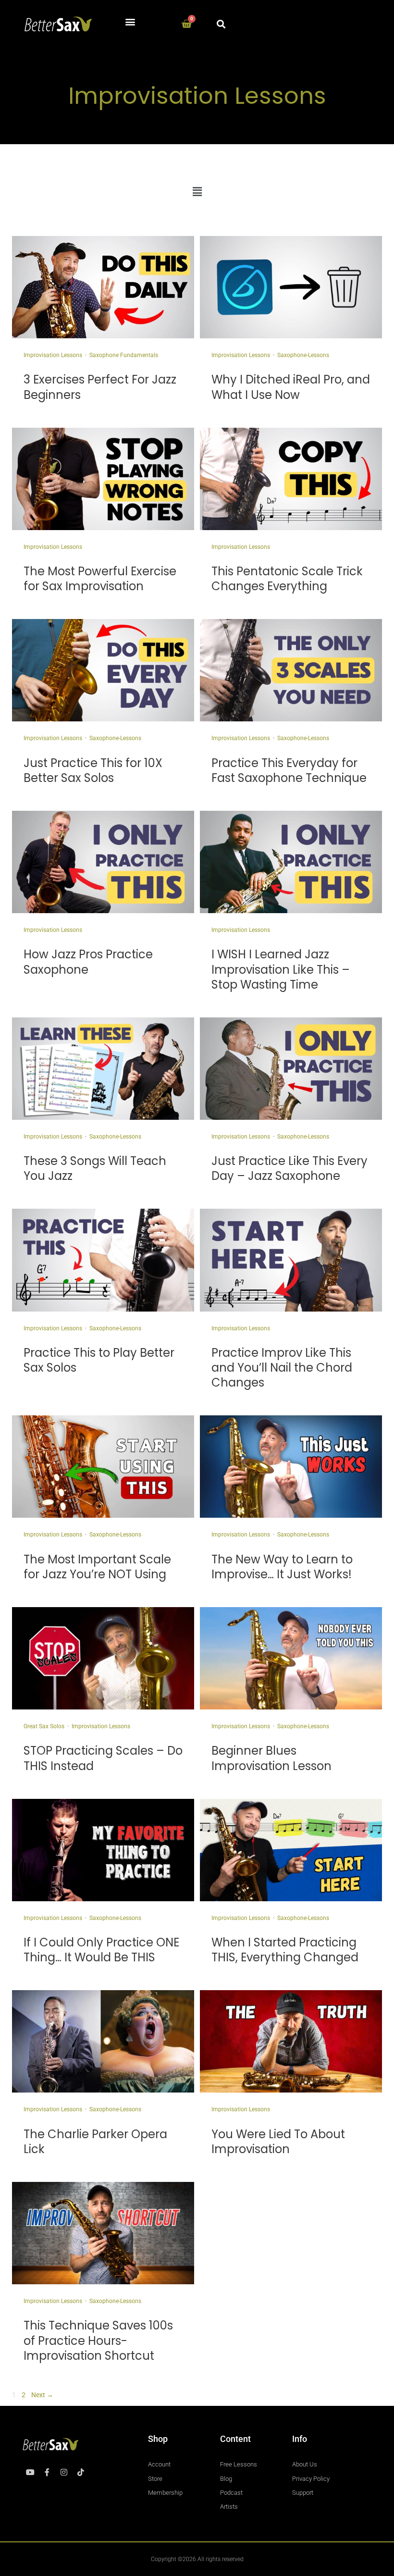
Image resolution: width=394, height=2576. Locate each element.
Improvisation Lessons (53, 355)
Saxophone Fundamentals (124, 355)
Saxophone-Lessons (303, 355)
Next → (42, 2395)
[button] (130, 22)
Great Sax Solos (44, 1726)
